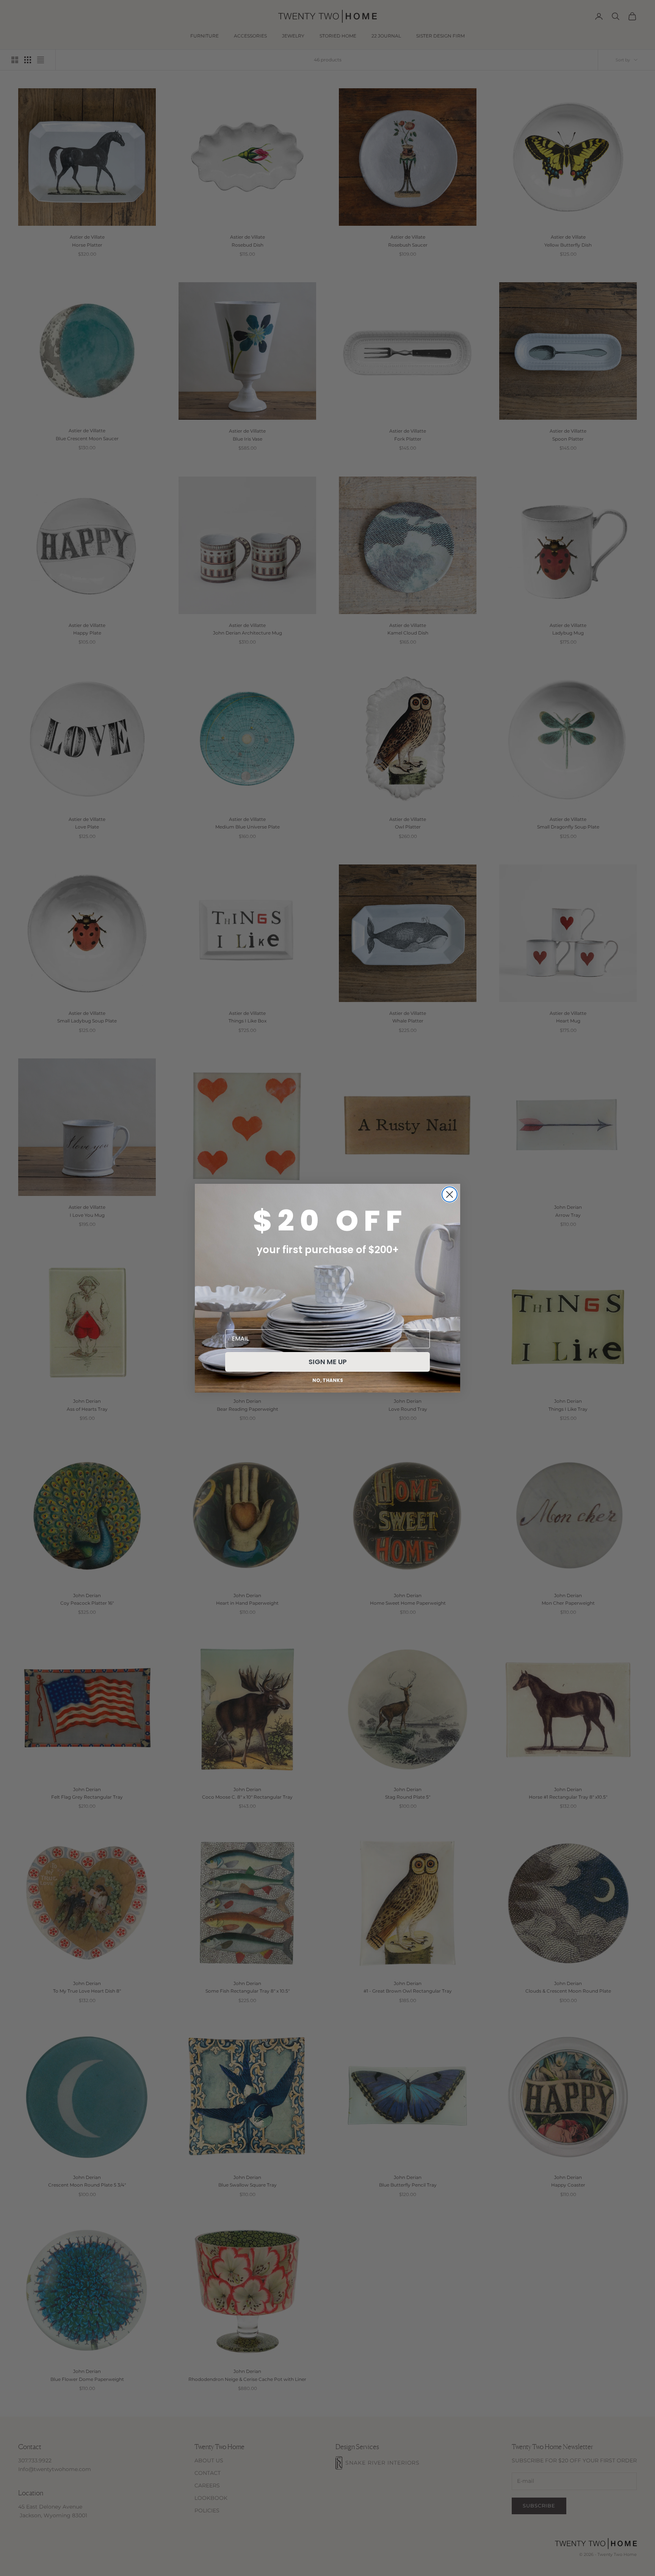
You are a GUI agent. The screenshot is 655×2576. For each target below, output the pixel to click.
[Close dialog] (450, 1194)
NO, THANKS (328, 1380)
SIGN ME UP (328, 1362)
